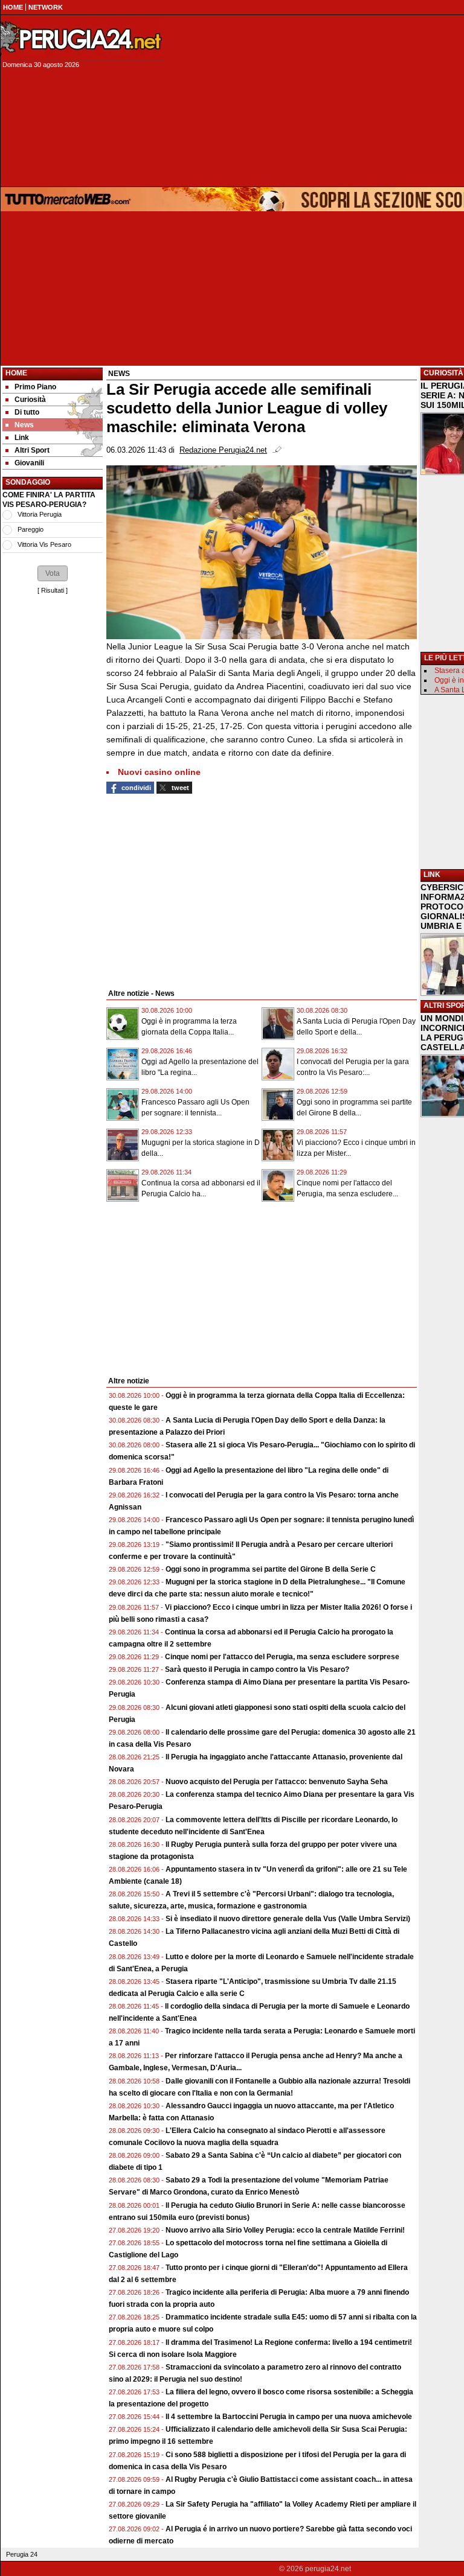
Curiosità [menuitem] (30, 400)
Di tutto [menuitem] (27, 412)
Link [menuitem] (22, 438)
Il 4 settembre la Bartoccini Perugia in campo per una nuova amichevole (289, 2417)
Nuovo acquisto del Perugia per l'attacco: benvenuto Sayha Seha (277, 1782)
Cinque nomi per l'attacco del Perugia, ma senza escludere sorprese (282, 1657)
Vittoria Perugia (40, 514)
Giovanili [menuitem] (29, 463)
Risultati (53, 590)
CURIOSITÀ (443, 373)
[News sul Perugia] (82, 39)
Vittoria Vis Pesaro (44, 544)
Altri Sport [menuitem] (32, 450)
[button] (53, 573)
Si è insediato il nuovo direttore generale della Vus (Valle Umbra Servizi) (288, 1919)
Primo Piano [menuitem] (35, 387)
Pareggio (31, 529)
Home (16, 373)
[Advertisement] (197, 890)
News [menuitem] (24, 425)
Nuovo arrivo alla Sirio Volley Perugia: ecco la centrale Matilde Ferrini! (285, 2230)
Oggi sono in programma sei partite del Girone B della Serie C (271, 1569)
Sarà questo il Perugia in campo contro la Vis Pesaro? (257, 1669)
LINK (432, 875)
